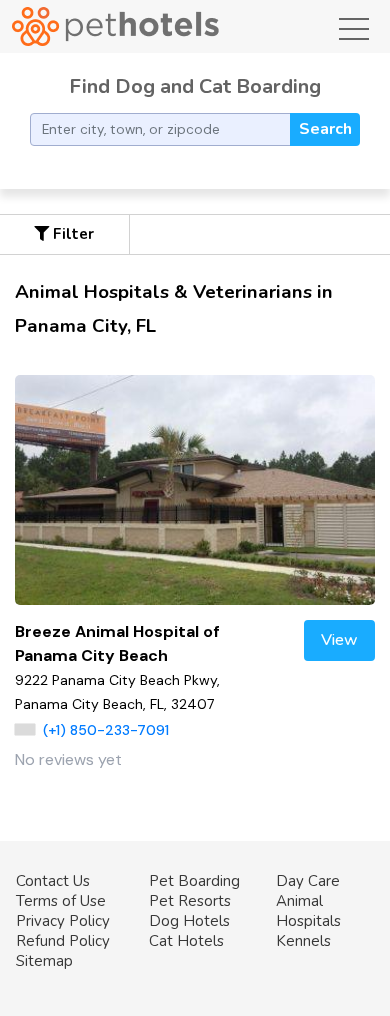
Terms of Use (61, 901)
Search (325, 129)
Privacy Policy (63, 921)
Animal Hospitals (308, 911)
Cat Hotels (186, 941)
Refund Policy (63, 941)
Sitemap (44, 961)
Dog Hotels (189, 921)
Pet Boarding (194, 881)
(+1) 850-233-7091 (106, 730)
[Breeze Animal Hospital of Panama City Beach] (195, 490)
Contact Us (53, 881)
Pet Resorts (190, 901)
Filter (71, 234)
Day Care (308, 881)
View (339, 640)
